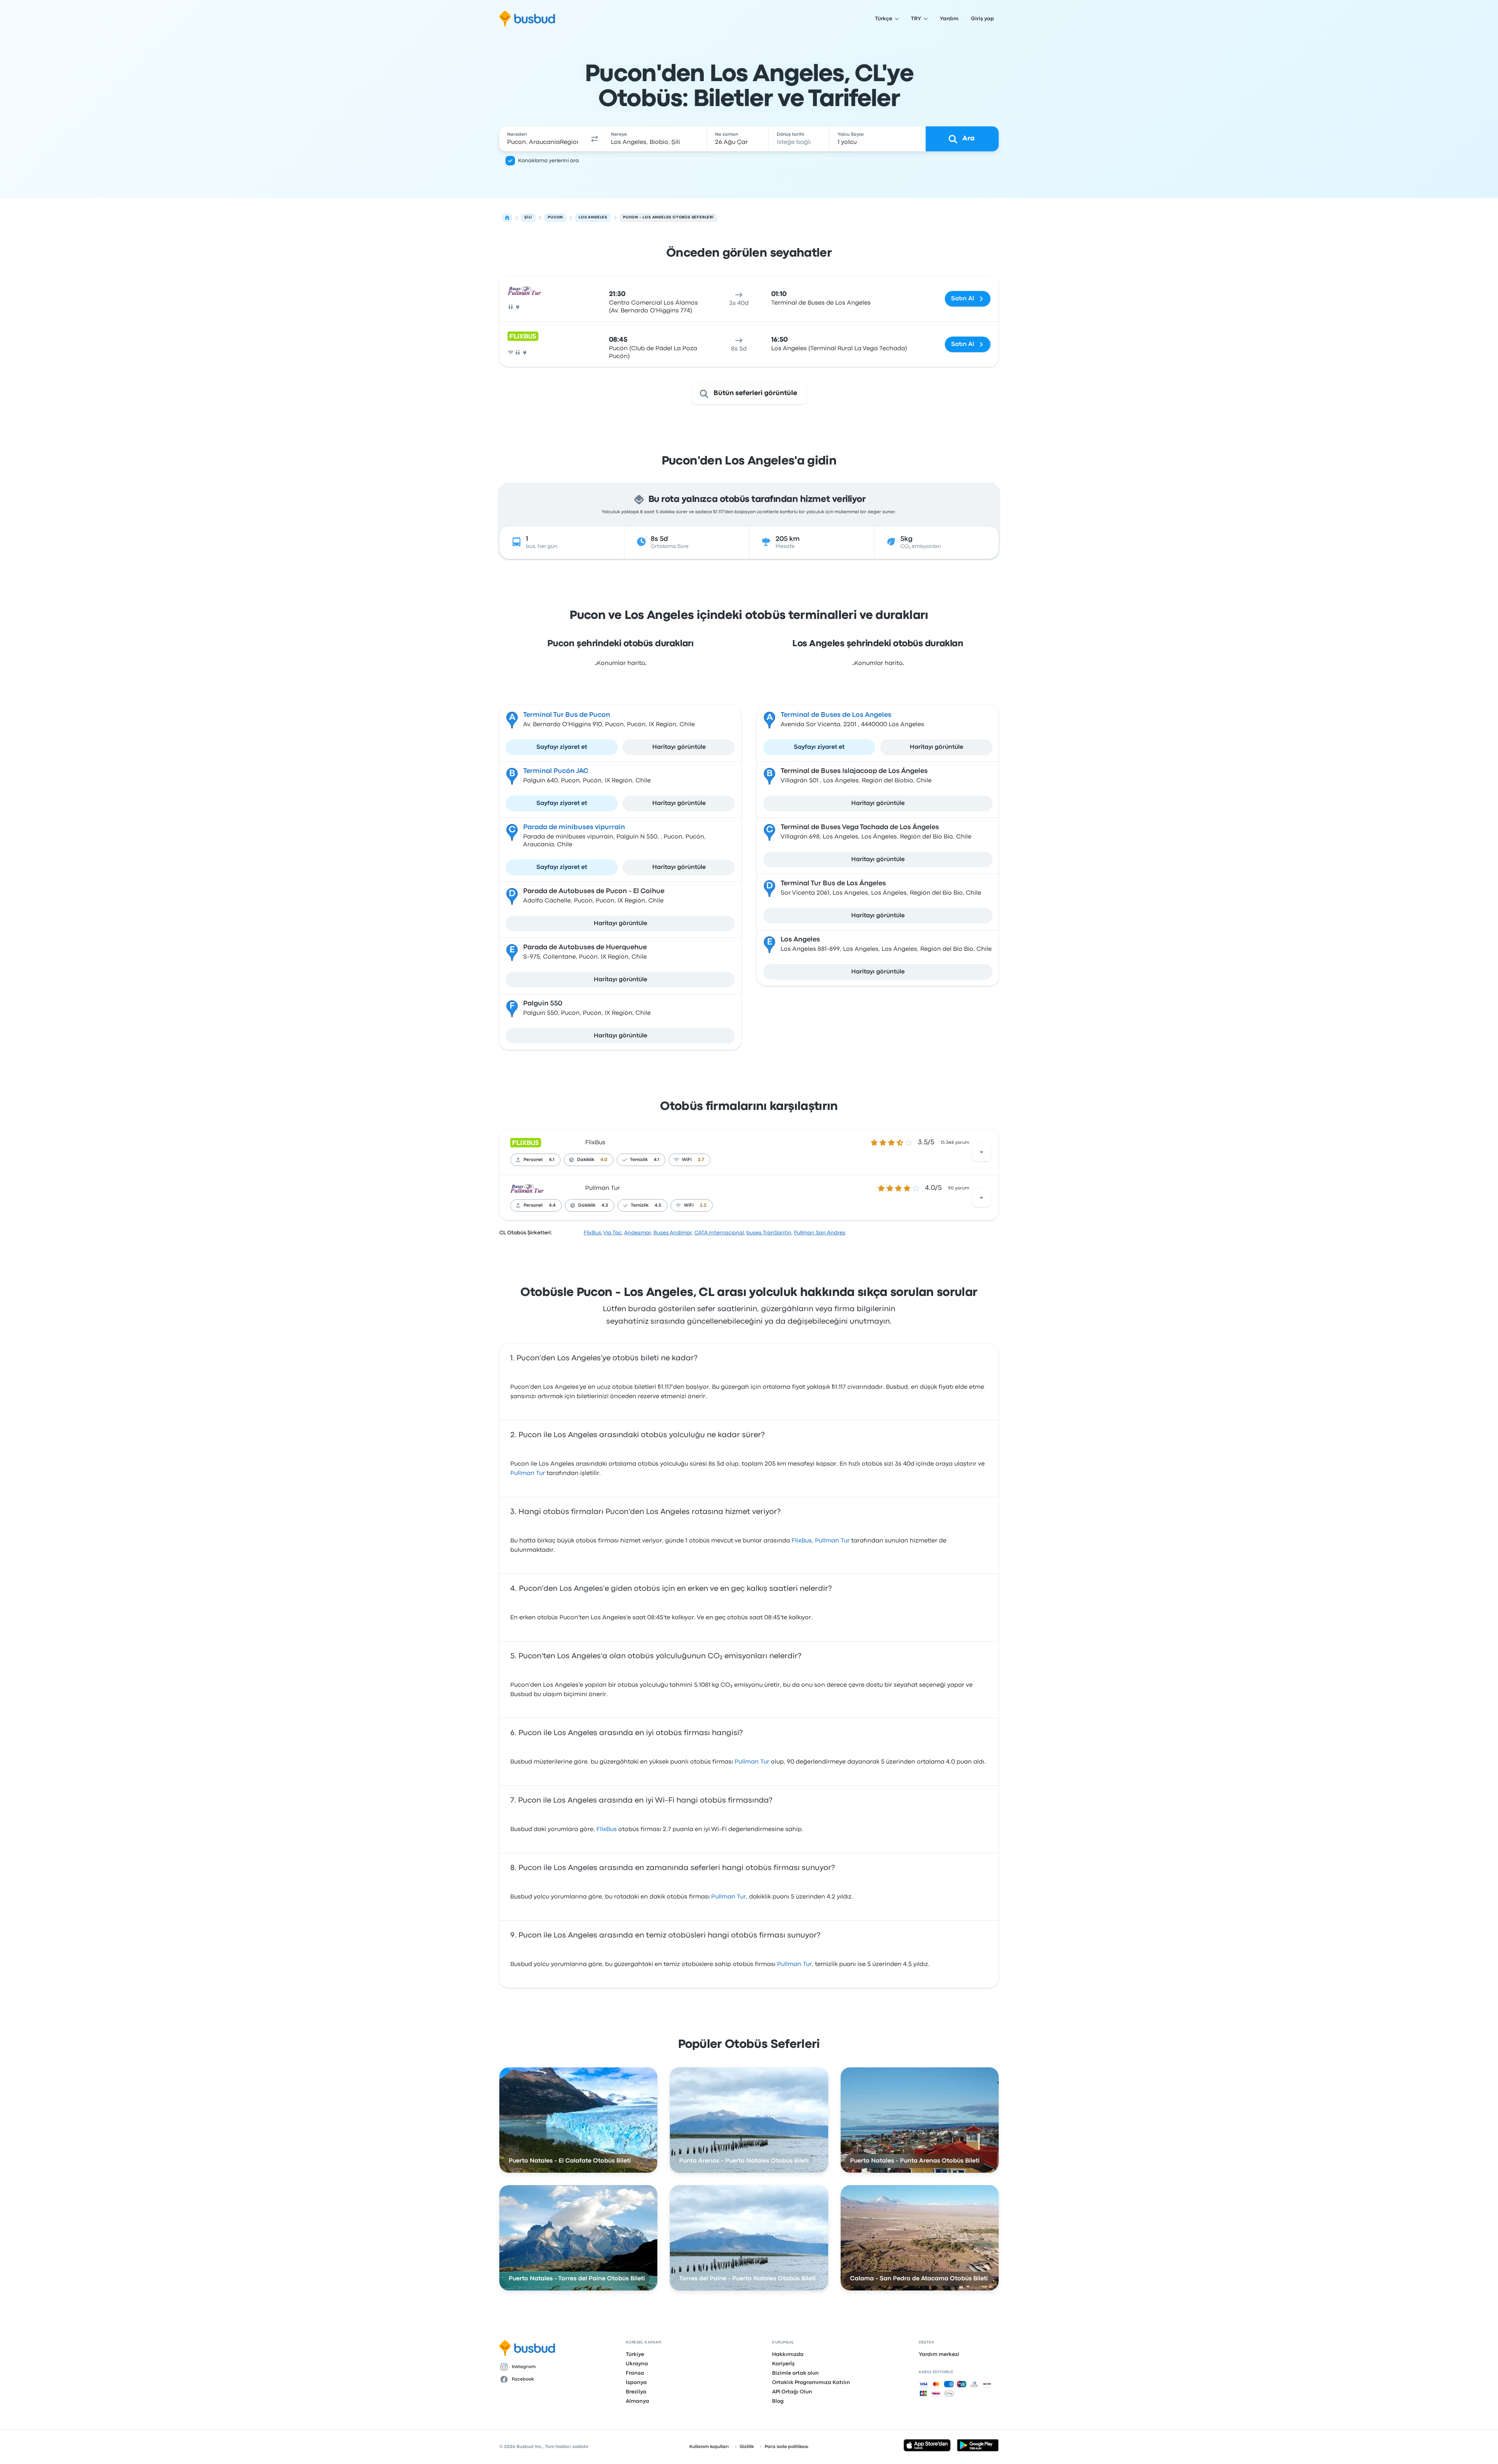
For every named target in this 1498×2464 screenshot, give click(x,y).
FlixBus (595, 1143)
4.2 (605, 1205)
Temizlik (639, 1160)
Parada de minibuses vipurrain (574, 827)
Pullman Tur (603, 1188)
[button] (595, 139)
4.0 (604, 1160)
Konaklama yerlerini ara (548, 161)
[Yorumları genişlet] (982, 1152)
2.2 (703, 1205)
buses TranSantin (769, 1233)
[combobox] (543, 139)
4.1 (552, 1160)
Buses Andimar (673, 1233)
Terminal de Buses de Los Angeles (836, 715)
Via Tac (612, 1233)
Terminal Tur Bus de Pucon (567, 715)
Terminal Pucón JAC (556, 771)
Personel (533, 1160)
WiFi (687, 1160)
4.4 (552, 1205)
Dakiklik (586, 1160)
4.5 (658, 1205)
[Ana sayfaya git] (527, 19)
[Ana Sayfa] (507, 218)
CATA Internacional (719, 1233)
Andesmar (638, 1233)
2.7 (701, 1160)
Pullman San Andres (820, 1233)
